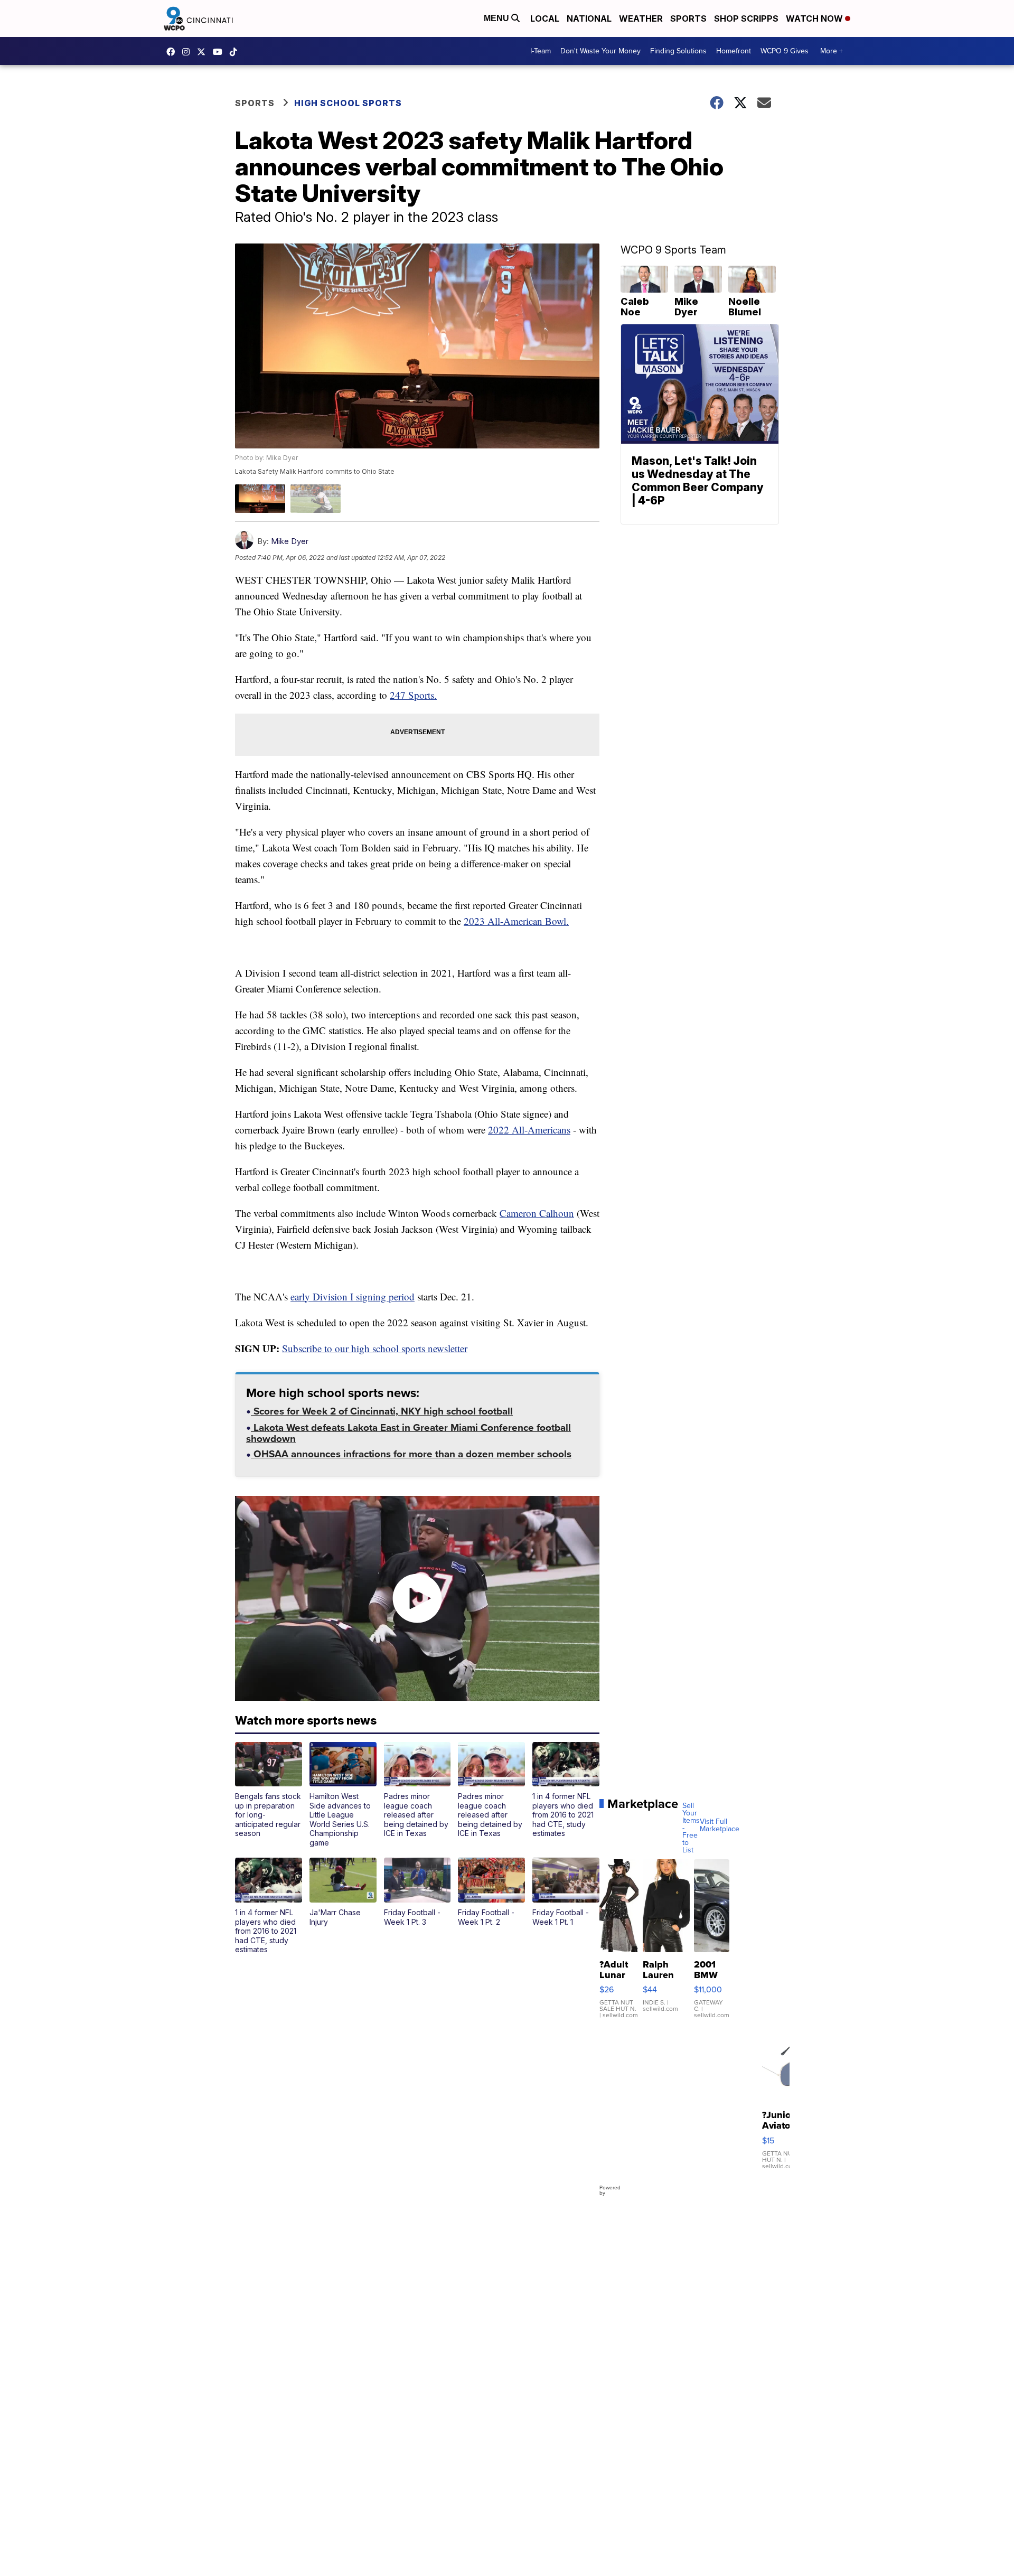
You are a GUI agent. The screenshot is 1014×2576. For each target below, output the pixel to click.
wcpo (204, 52)
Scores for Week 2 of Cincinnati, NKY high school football (382, 1412)
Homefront (734, 51)
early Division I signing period (353, 1296)
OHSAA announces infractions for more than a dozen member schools (411, 1455)
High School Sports (348, 103)
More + (832, 51)
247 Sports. (413, 695)
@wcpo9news (236, 52)
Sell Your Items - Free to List (691, 1828)
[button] (269, 1790)
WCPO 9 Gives (785, 51)
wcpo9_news (189, 52)
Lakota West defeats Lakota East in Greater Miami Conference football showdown (409, 1434)
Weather (641, 18)
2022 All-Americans (529, 1130)
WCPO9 (173, 52)
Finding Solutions (678, 51)
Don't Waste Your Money (600, 51)
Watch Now (815, 18)
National (589, 18)
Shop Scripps (746, 18)
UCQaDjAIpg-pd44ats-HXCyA (220, 52)
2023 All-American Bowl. (516, 921)
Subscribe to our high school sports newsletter (375, 1348)
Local (545, 18)
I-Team (541, 51)
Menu (497, 18)
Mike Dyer (290, 541)
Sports (688, 18)
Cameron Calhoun (537, 1213)
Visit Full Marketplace (720, 1825)
